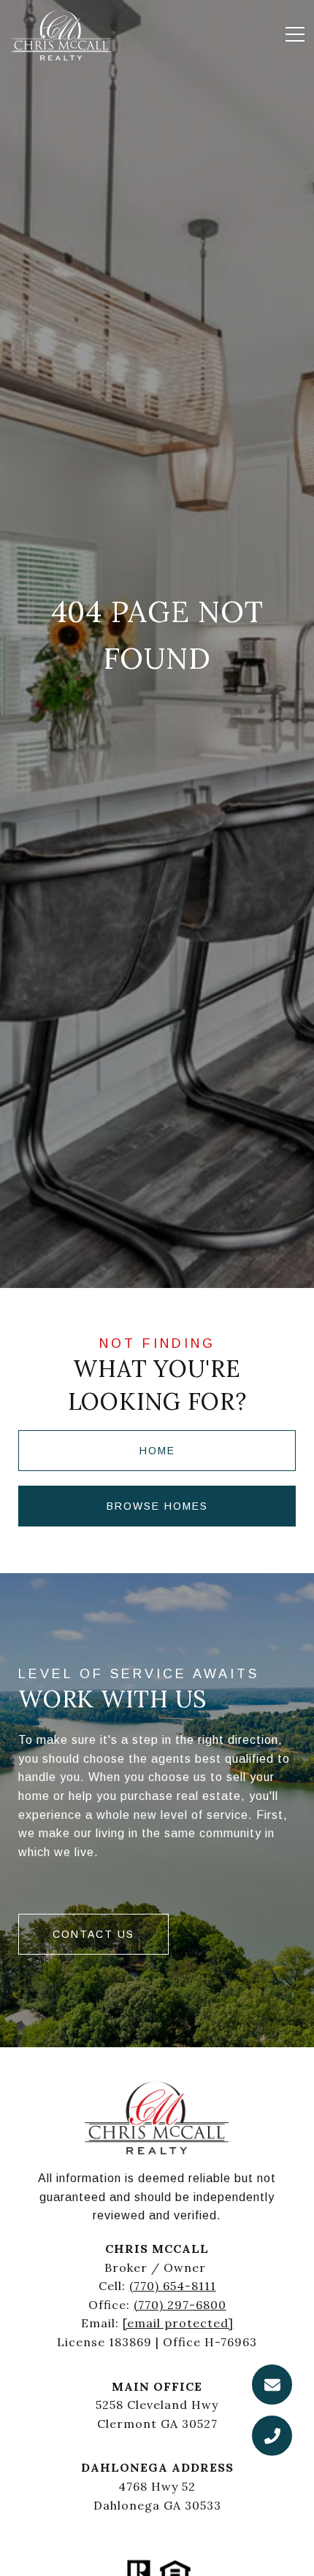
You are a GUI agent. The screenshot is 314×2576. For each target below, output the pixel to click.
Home (157, 1451)
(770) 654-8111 (173, 2286)
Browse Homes (157, 1506)
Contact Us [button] (93, 1934)
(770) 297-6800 (180, 2305)
